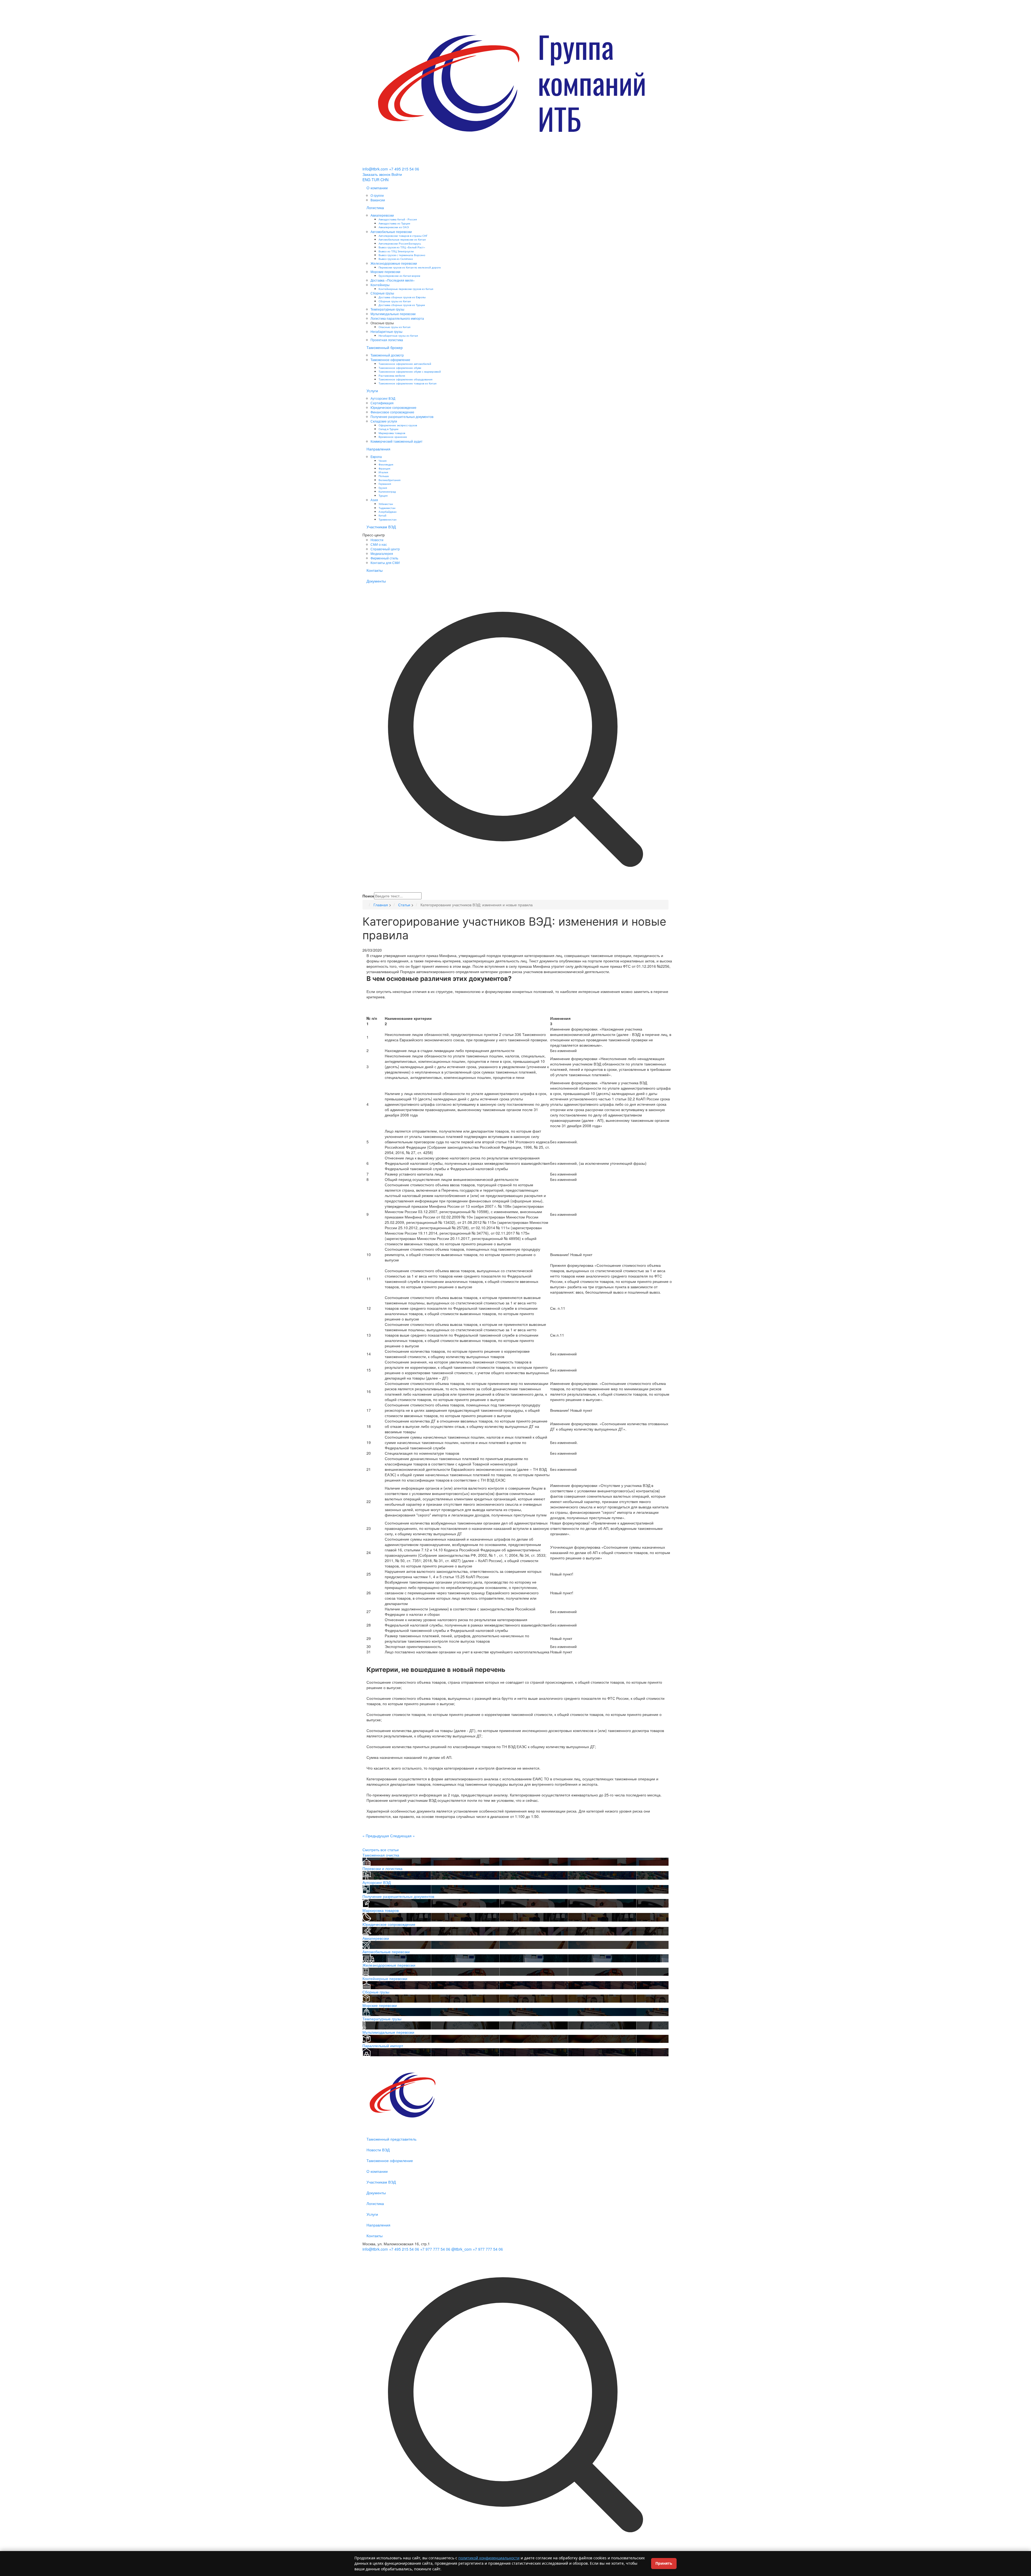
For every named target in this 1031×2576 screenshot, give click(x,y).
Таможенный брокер (385, 347)
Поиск (368, 896)
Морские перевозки (385, 272)
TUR (375, 180)
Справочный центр (385, 549)
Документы (376, 581)
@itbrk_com (462, 2249)
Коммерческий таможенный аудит (397, 441)
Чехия (382, 461)
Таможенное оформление (390, 360)
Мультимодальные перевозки (393, 314)
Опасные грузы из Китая (394, 327)
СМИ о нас (379, 544)
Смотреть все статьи (381, 1850)
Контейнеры (380, 285)
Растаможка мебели (392, 375)
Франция (384, 468)
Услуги (372, 391)
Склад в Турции (389, 429)
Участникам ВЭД (381, 527)
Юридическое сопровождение (393, 407)
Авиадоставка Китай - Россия (398, 219)
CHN (384, 180)
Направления (378, 449)
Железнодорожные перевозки (394, 263)
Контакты (375, 570)
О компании (377, 188)
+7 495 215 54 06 (404, 169)
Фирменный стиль (384, 558)
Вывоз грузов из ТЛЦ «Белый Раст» (402, 247)
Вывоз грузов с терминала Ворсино (402, 255)
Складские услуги (384, 421)
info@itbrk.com (375, 169)
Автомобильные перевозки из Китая (402, 239)
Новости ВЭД (378, 2150)
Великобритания (389, 480)
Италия (383, 472)
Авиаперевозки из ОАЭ (394, 227)
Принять (664, 2563)
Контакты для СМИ (385, 563)
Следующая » (402, 1836)
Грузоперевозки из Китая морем (399, 276)
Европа (376, 456)
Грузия (383, 488)
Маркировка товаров (392, 433)
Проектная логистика (387, 340)
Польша (384, 476)
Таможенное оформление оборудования (405, 379)
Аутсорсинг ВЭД (383, 398)
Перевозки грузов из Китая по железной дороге (410, 267)
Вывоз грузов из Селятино (396, 259)
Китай (382, 515)
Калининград (387, 491)
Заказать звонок (376, 174)
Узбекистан (386, 504)
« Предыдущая (376, 1836)
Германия (385, 484)
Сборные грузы (382, 293)
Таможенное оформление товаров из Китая (407, 383)
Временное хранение (393, 437)
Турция (383, 495)
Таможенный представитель (391, 2139)
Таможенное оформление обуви (400, 368)
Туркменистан (388, 519)
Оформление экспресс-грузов (398, 425)
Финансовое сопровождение (392, 412)
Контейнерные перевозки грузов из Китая (406, 289)
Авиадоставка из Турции (394, 223)
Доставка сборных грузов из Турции (402, 305)
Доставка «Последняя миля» (393, 280)
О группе (377, 195)
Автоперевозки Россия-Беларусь (400, 243)
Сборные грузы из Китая (395, 301)
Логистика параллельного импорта (397, 318)
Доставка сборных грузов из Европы (402, 297)
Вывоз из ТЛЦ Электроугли (396, 251)
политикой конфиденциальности (489, 2558)
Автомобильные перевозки (391, 232)
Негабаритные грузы (386, 331)
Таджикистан (387, 508)
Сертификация (382, 403)
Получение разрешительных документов (402, 416)
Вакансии (378, 200)
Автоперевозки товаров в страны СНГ (403, 236)
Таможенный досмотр (387, 355)
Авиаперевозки (382, 215)
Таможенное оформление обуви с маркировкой (410, 371)
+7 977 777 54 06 (435, 2249)
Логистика (375, 208)
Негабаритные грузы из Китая (398, 335)
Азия (374, 500)
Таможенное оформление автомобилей (405, 364)
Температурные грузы (387, 309)
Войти (397, 174)
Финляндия (386, 464)
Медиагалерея (382, 553)
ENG (366, 180)
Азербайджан (388, 512)
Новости (377, 540)
